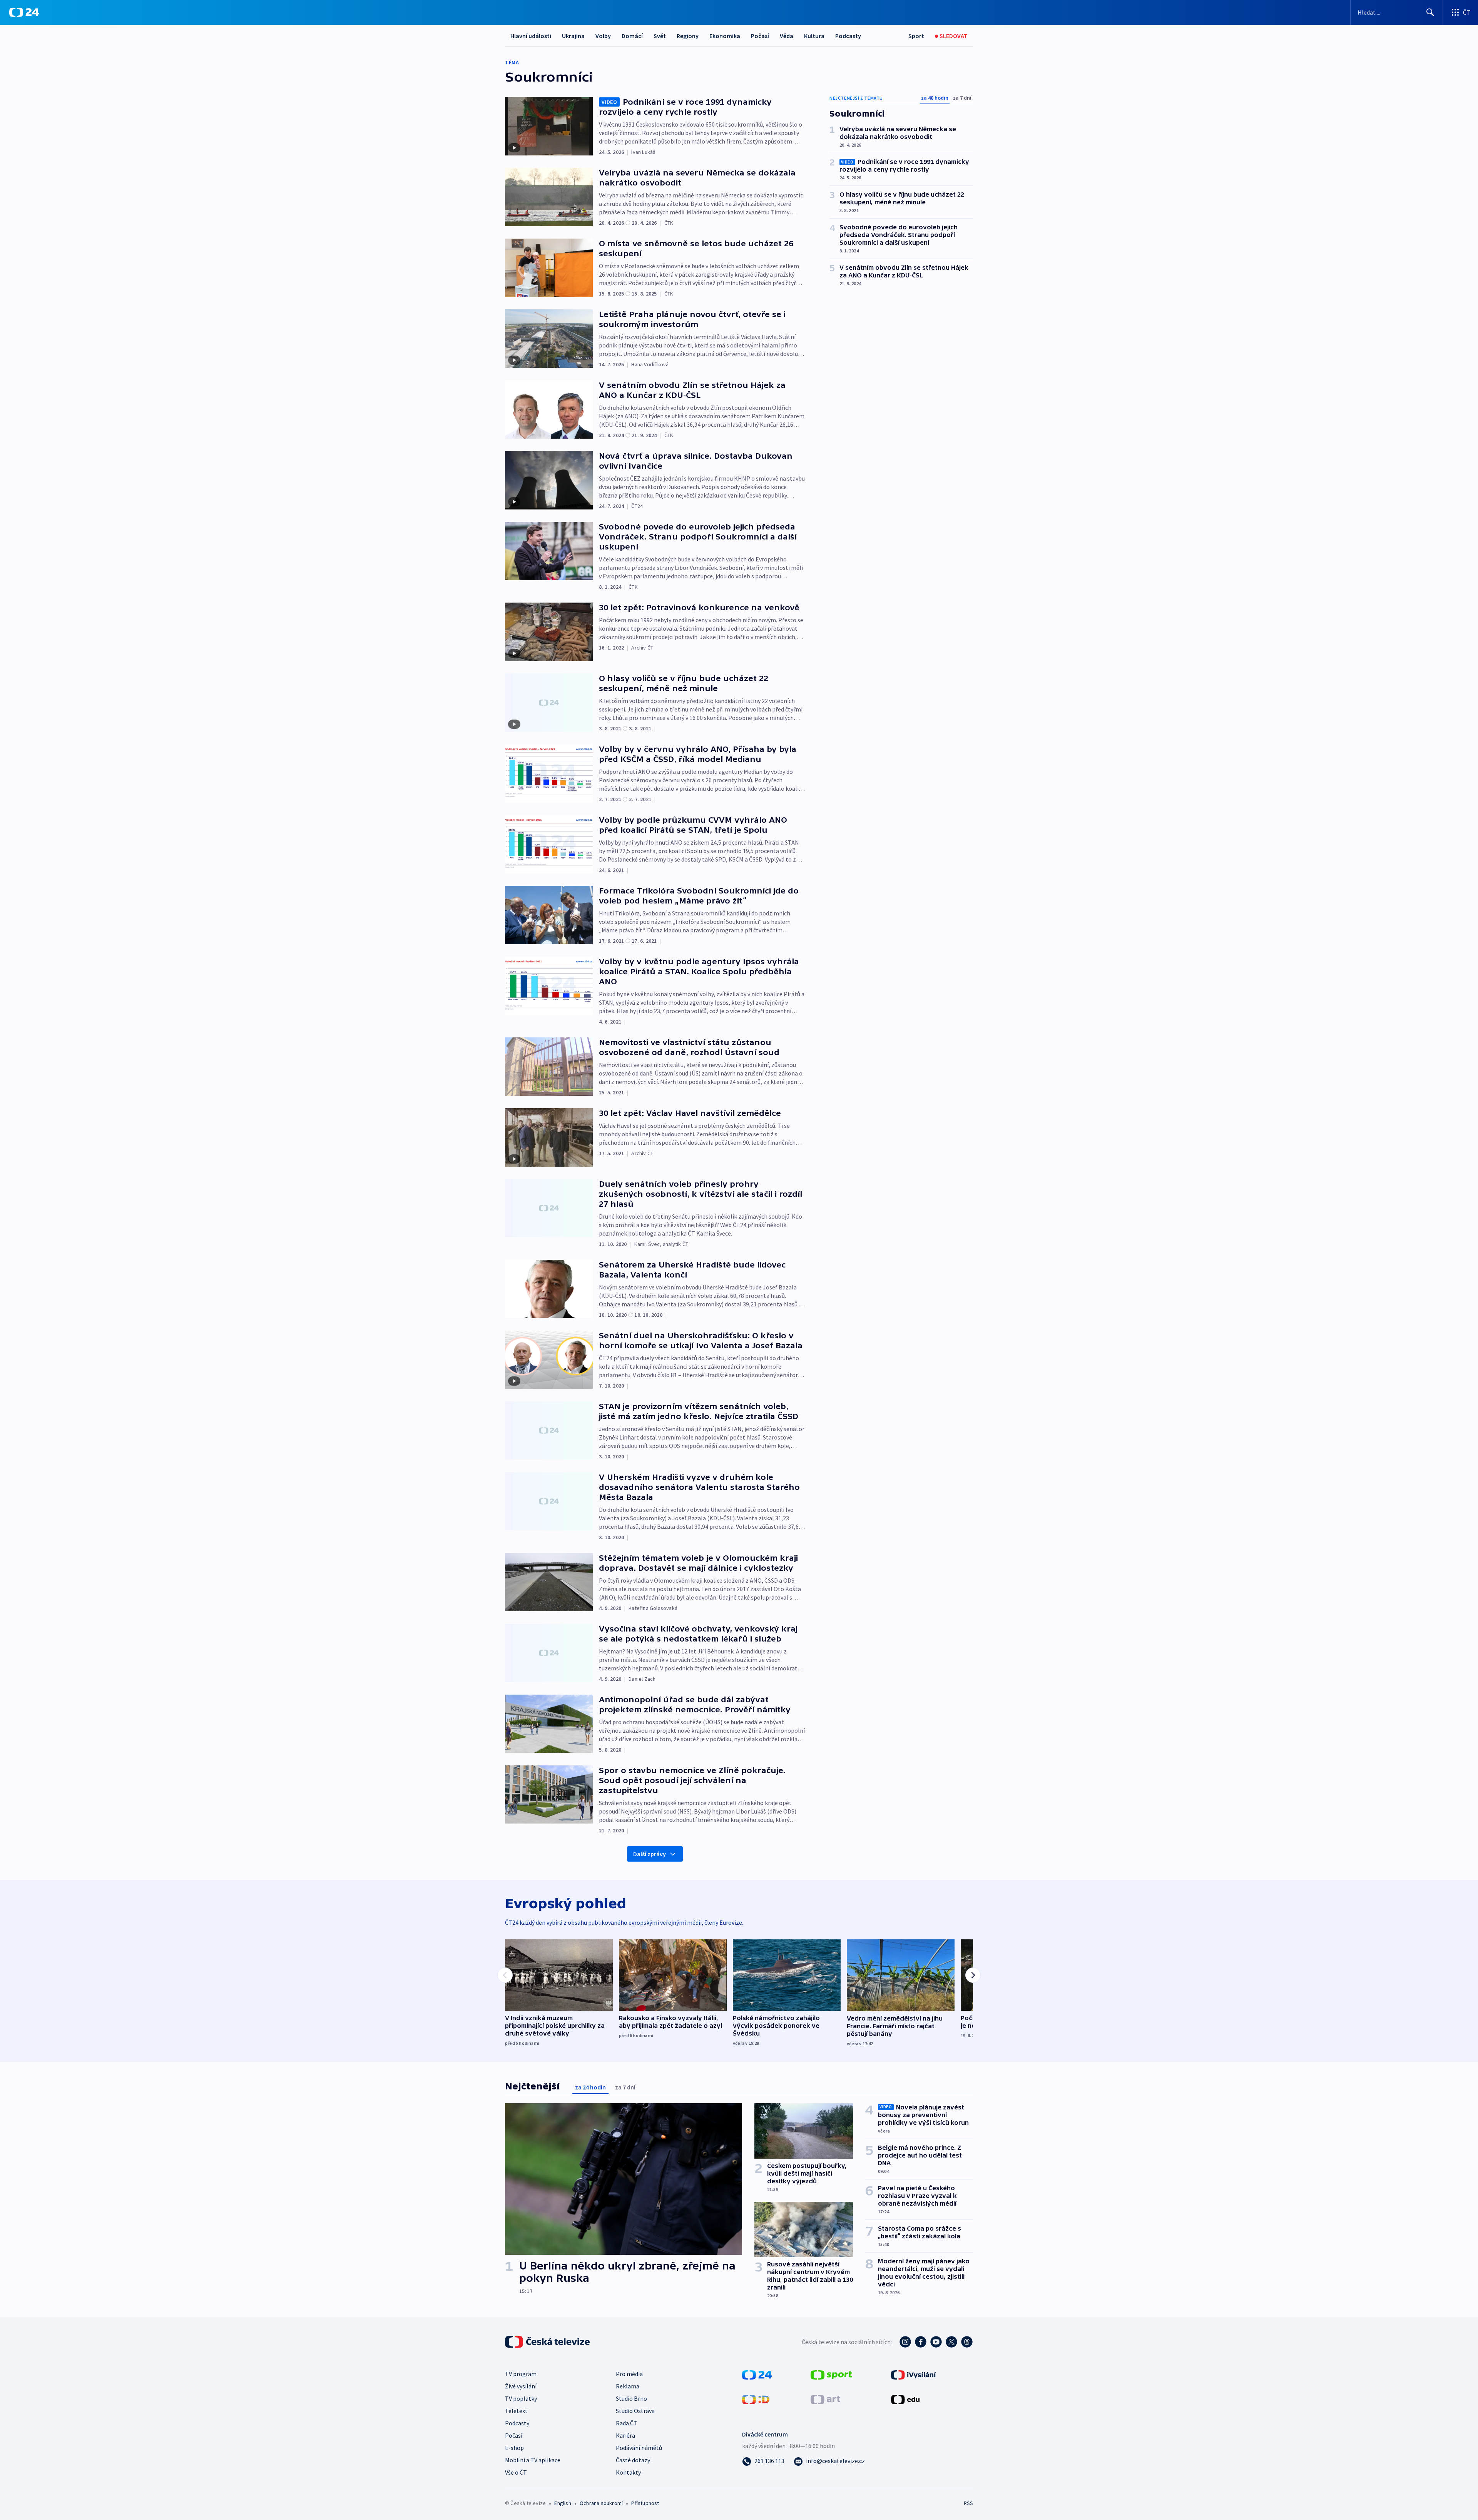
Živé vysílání (521, 2386)
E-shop (514, 2448)
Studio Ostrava (635, 2411)
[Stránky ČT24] (757, 2374)
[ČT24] (24, 12)
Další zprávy (650, 1854)
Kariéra (625, 2435)
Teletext (516, 2411)
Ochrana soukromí (601, 2503)
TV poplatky (521, 2398)
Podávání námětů (639, 2448)
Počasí (760, 36)
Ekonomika (725, 36)
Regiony (688, 36)
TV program (521, 2374)
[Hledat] (1430, 12)
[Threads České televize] (967, 2342)
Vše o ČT (516, 2472)
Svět (660, 36)
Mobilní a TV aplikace (533, 2460)
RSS (968, 2503)
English (563, 2503)
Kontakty (628, 2472)
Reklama (628, 2386)
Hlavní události (531, 36)
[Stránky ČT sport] (831, 2374)
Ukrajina (573, 36)
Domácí (632, 36)
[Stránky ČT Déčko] (756, 2399)
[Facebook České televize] (921, 2342)
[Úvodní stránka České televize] (548, 2342)
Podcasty (848, 36)
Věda (787, 36)
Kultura (814, 36)
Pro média (629, 2374)
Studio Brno (631, 2398)
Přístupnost (645, 2503)
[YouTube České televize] (936, 2342)
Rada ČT (627, 2423)
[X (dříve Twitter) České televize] (951, 2342)
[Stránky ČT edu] (905, 2399)
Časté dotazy (633, 2460)
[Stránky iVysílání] (914, 2374)
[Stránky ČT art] (825, 2399)
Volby (603, 36)
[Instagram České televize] (905, 2342)
